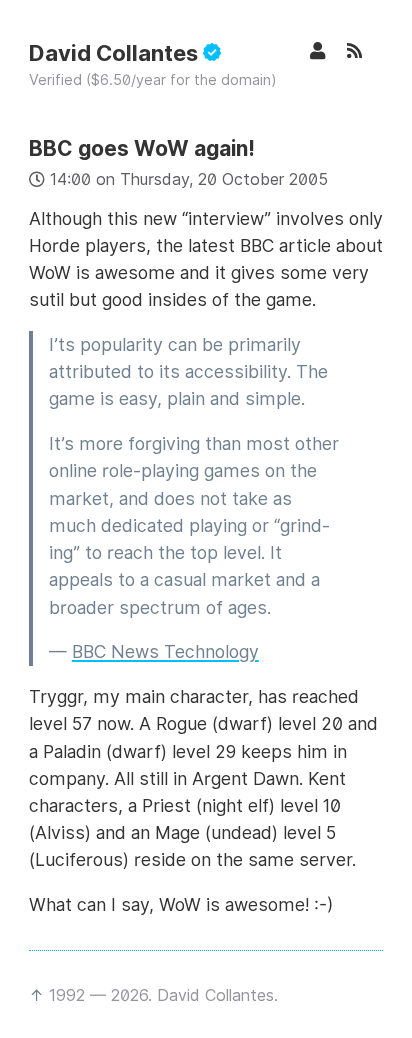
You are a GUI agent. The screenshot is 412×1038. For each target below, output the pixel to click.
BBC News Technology (165, 651)
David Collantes (116, 53)
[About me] (328, 50)
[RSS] (365, 50)
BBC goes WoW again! (142, 148)
